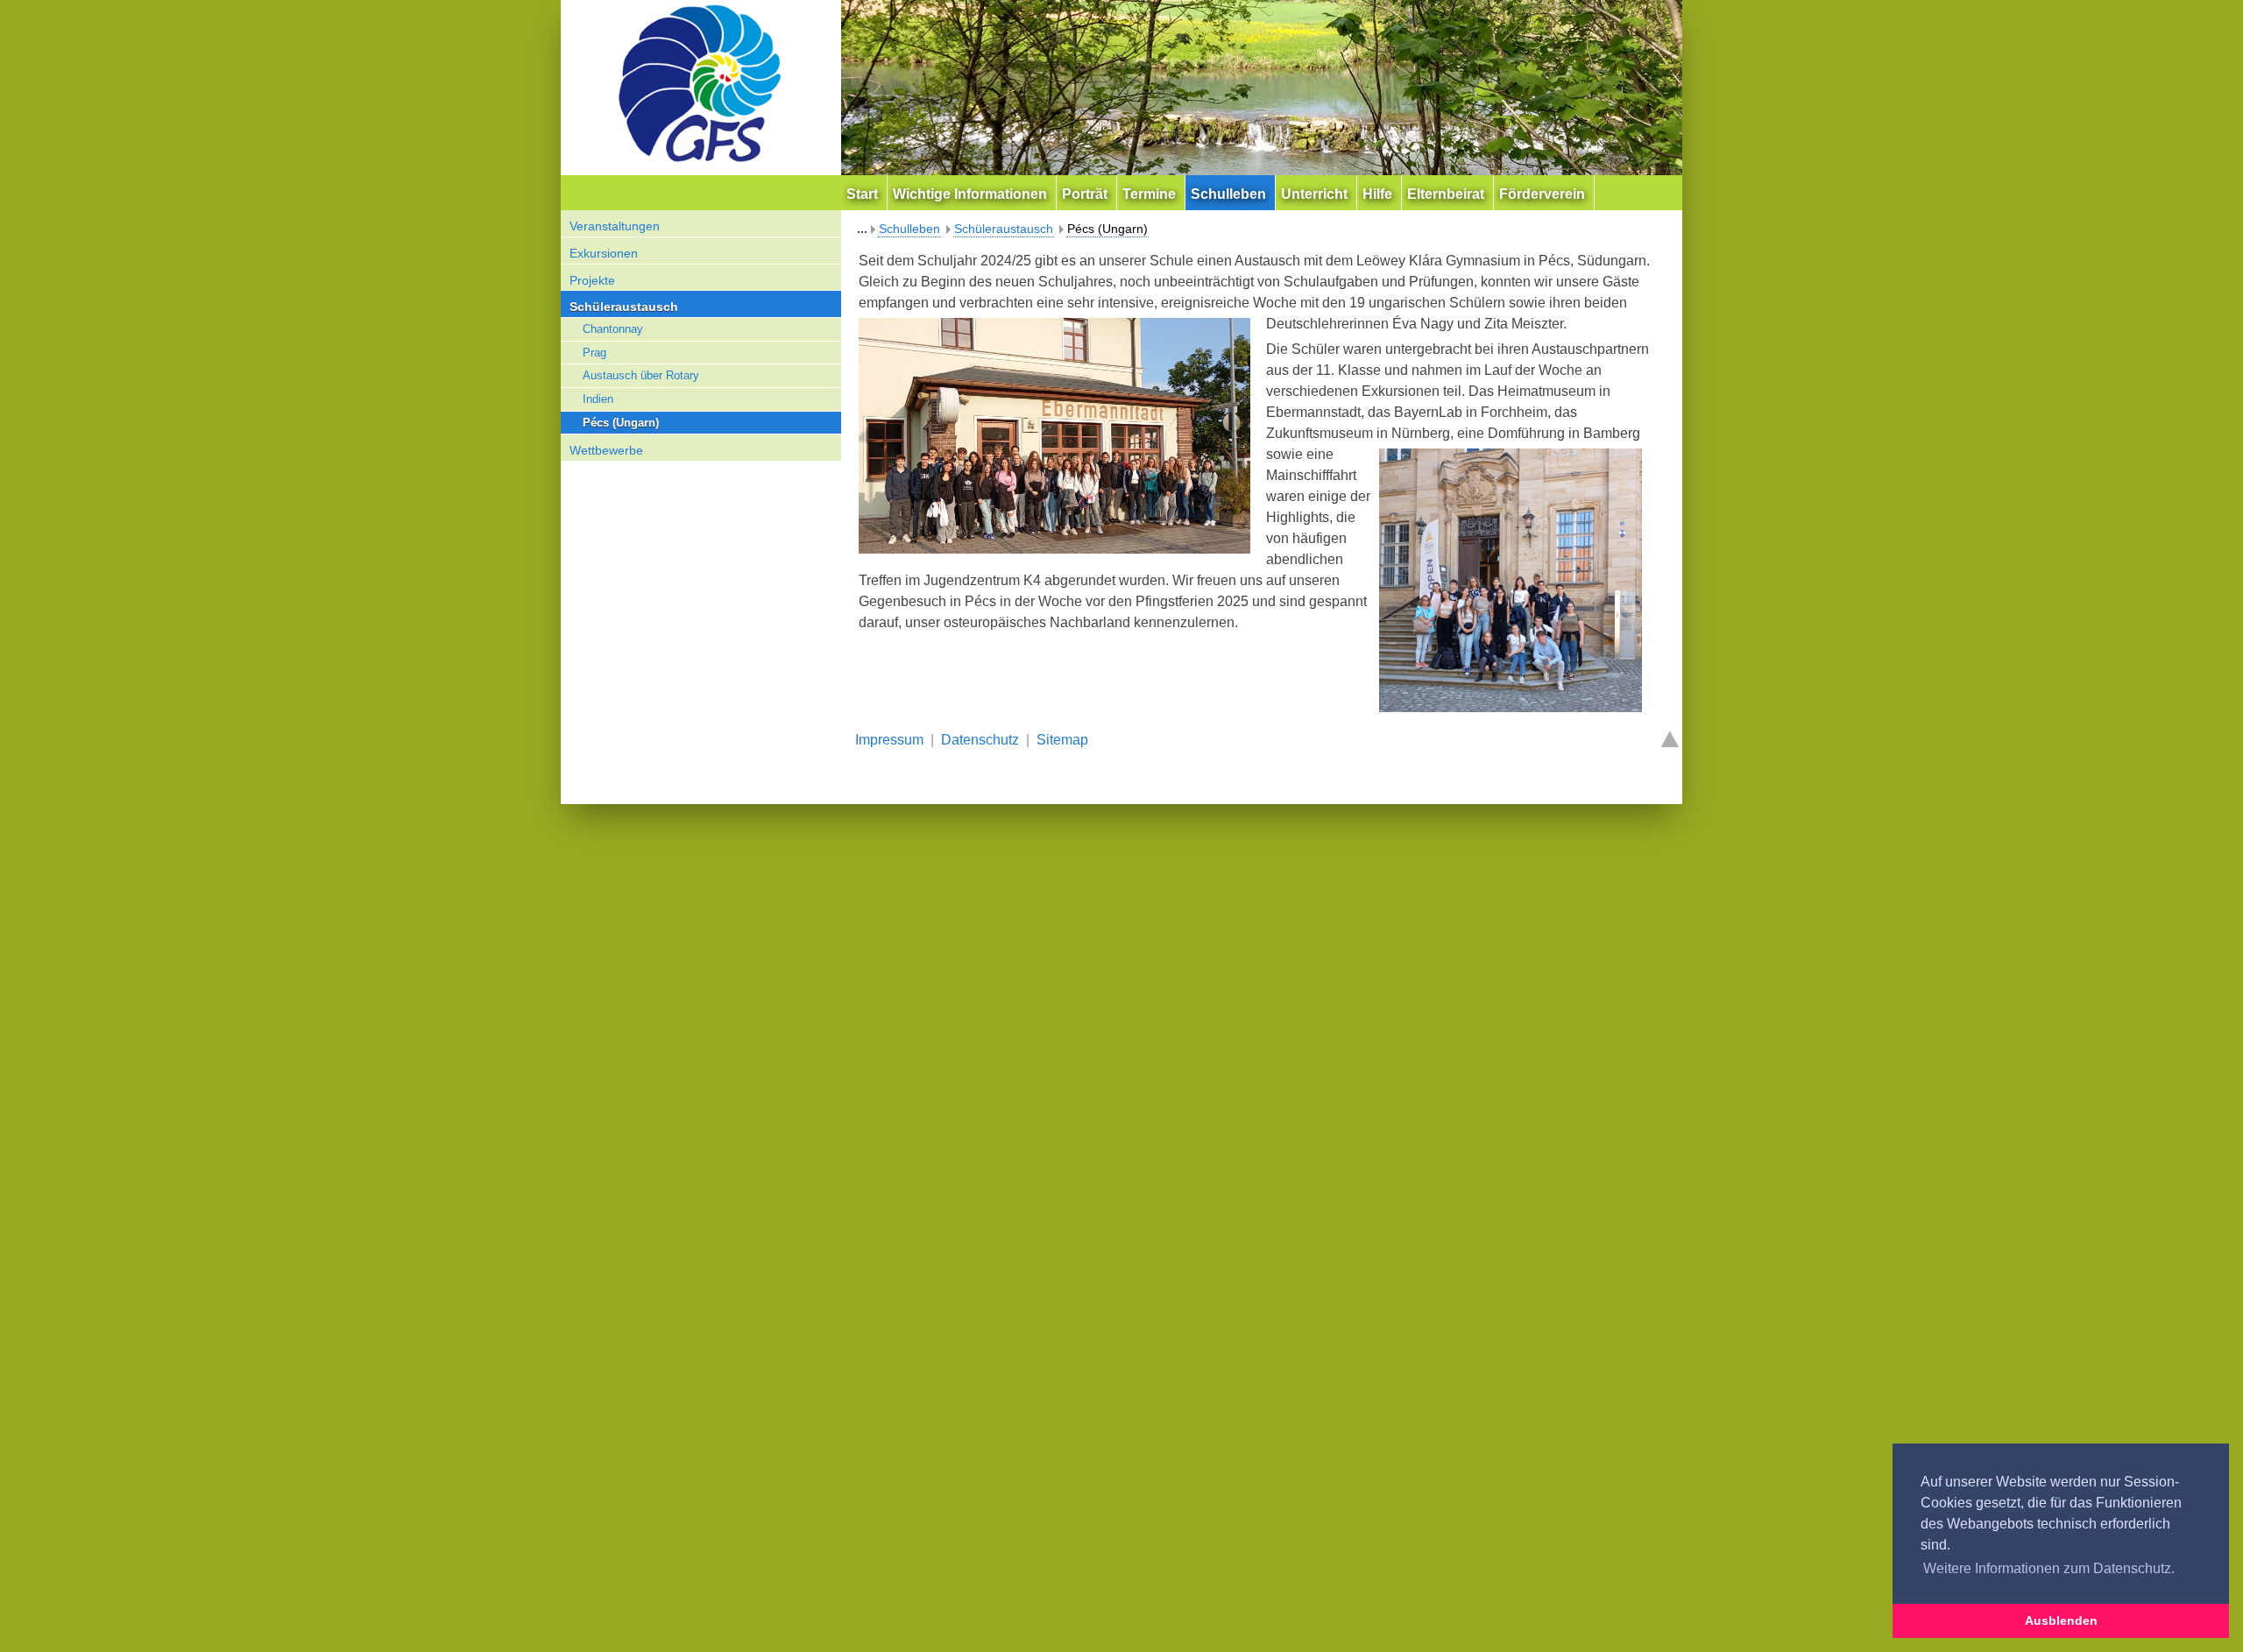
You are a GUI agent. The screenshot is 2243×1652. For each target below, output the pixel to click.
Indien (598, 399)
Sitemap (1062, 740)
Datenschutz (980, 740)
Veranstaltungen (615, 226)
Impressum (889, 740)
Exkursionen (604, 253)
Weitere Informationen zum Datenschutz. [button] (2049, 1568)
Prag (594, 353)
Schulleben (909, 229)
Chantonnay (613, 329)
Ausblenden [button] (2061, 1620)
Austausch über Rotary (641, 375)
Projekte (592, 280)
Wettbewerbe (606, 450)
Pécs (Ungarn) (621, 423)
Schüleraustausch (624, 307)
